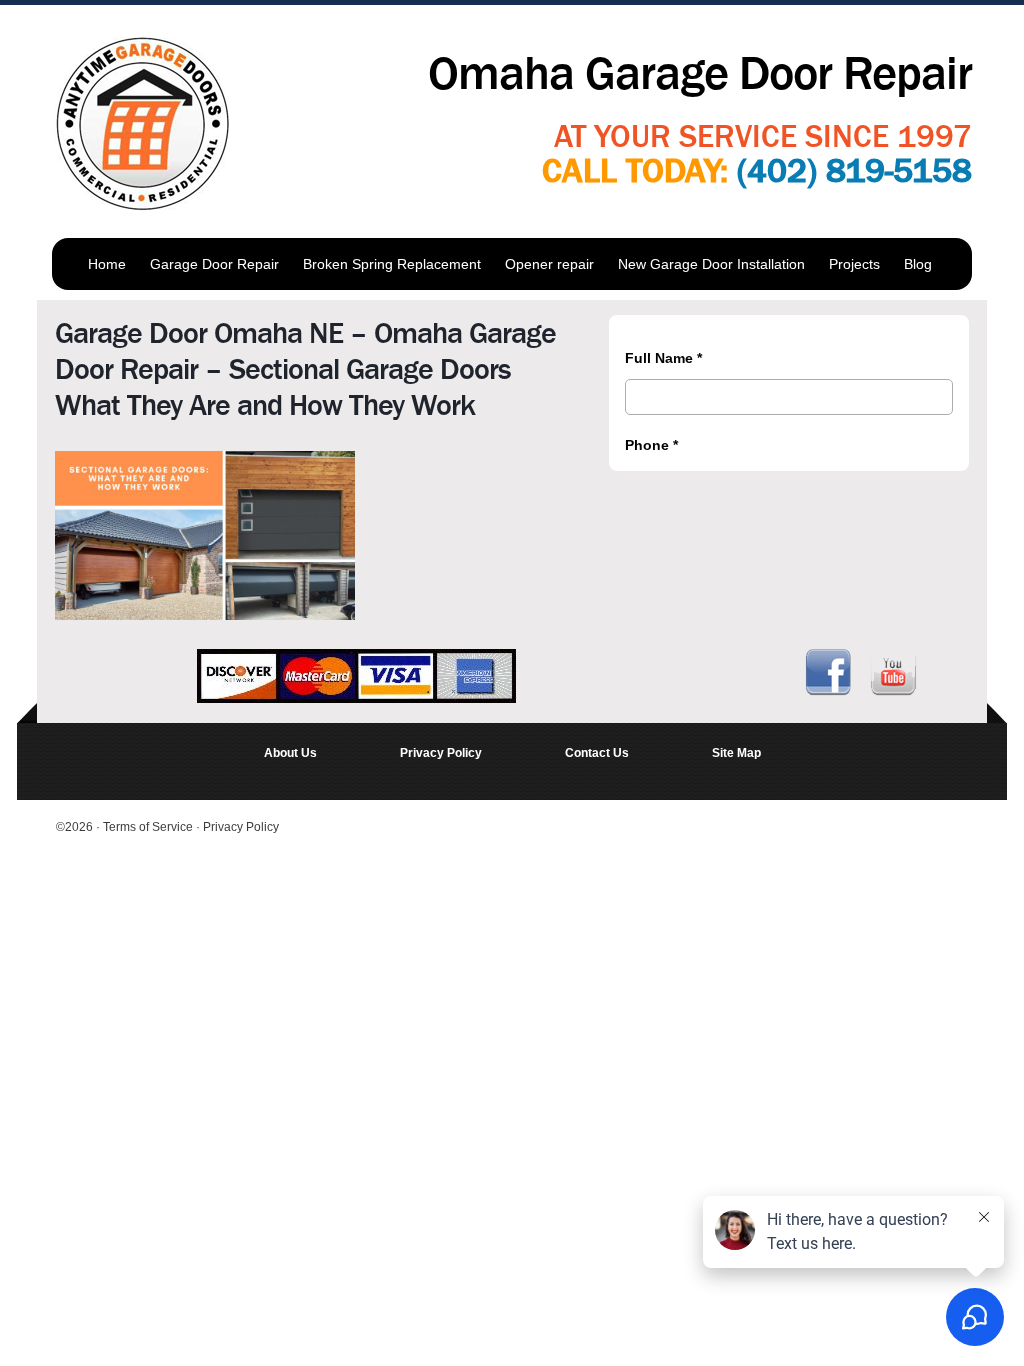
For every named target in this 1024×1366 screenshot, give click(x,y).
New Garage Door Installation (711, 264)
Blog (918, 264)
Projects (854, 264)
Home (107, 264)
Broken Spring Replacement (392, 264)
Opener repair (549, 264)
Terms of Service (149, 827)
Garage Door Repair (214, 264)
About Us (290, 753)
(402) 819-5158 (854, 171)
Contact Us (597, 753)
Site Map (736, 753)
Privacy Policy (441, 753)
